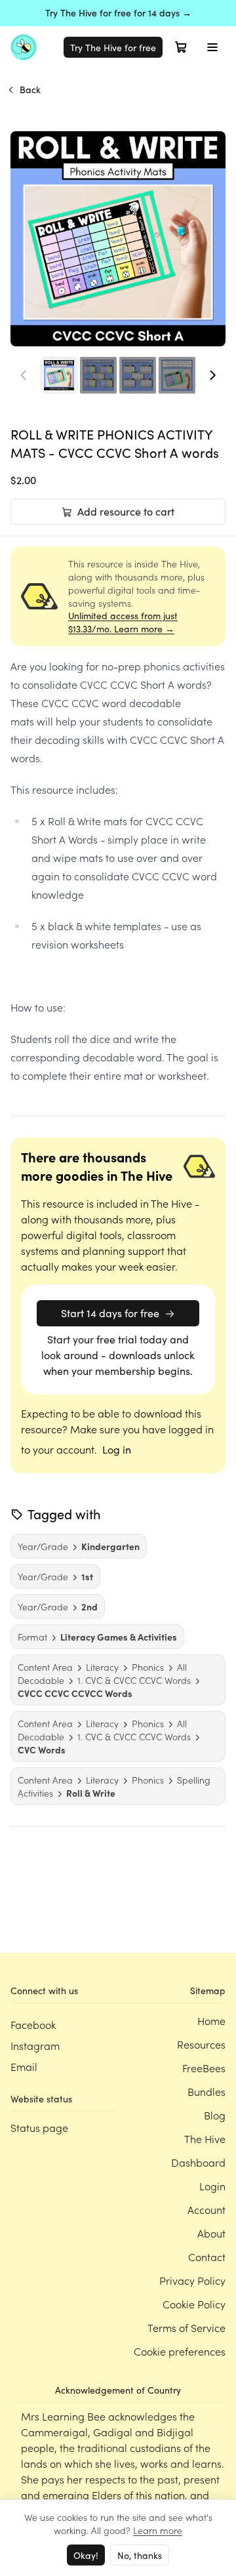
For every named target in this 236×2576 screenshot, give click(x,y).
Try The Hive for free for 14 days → (118, 13)
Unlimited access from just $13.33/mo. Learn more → (123, 622)
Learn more (158, 2530)
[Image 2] (98, 375)
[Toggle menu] (212, 47)
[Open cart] (181, 47)
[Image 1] (59, 375)
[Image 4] (177, 375)
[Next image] (212, 375)
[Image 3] (138, 375)
